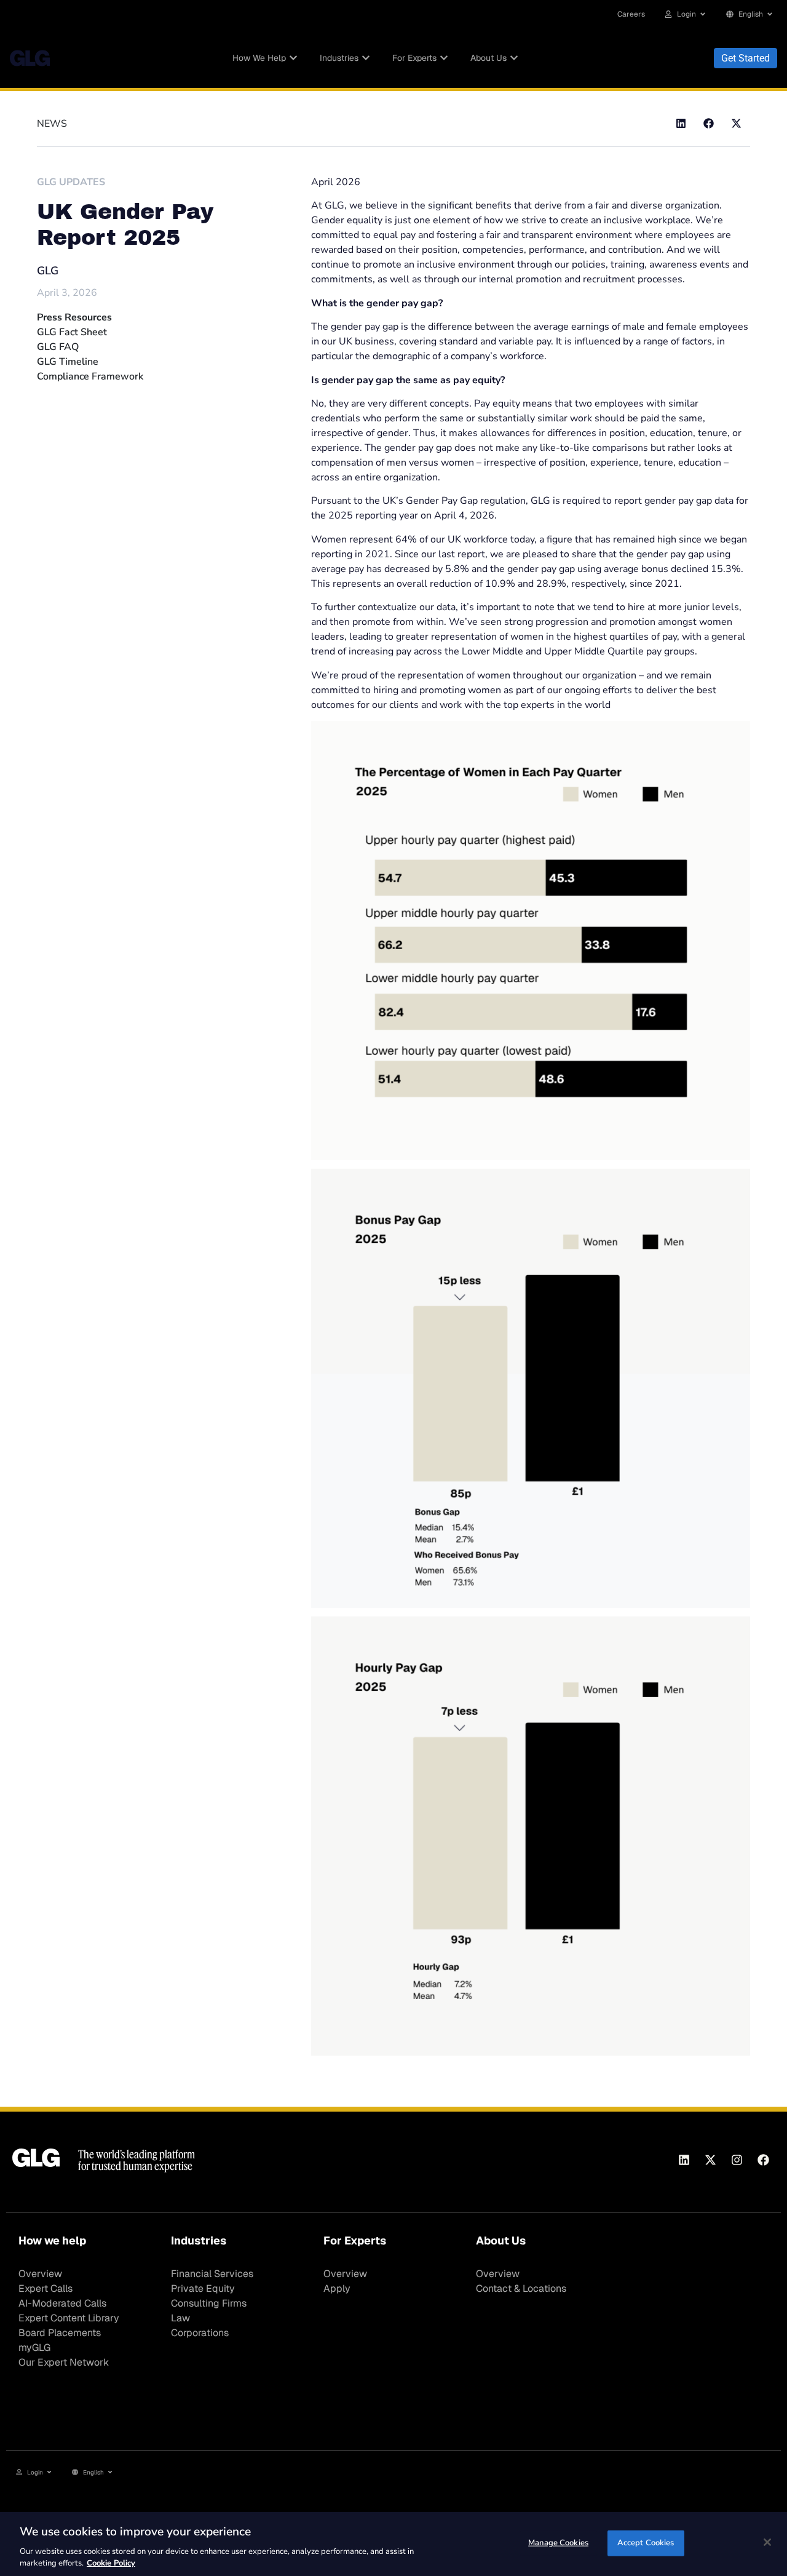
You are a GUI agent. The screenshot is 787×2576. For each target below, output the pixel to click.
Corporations (200, 2333)
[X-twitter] (710, 2160)
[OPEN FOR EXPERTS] (444, 58)
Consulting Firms (209, 2303)
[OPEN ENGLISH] (770, 14)
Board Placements (60, 2333)
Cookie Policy (111, 2563)
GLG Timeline (68, 362)
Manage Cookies (558, 2543)
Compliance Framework (90, 376)
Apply (337, 2288)
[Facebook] (763, 2160)
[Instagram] (737, 2160)
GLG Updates (71, 182)
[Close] (767, 2542)
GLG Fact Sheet (72, 332)
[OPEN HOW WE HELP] (293, 58)
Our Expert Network (64, 2362)
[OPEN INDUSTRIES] (366, 58)
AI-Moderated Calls (62, 2303)
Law (180, 2318)
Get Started (745, 58)
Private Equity (203, 2288)
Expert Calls (45, 2288)
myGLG (34, 2347)
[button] (681, 123)
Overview (40, 2274)
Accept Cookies (646, 2543)
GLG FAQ (58, 347)
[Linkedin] (684, 2160)
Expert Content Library (69, 2318)
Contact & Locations (521, 2288)
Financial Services (212, 2274)
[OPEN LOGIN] (703, 14)
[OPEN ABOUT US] (514, 58)
